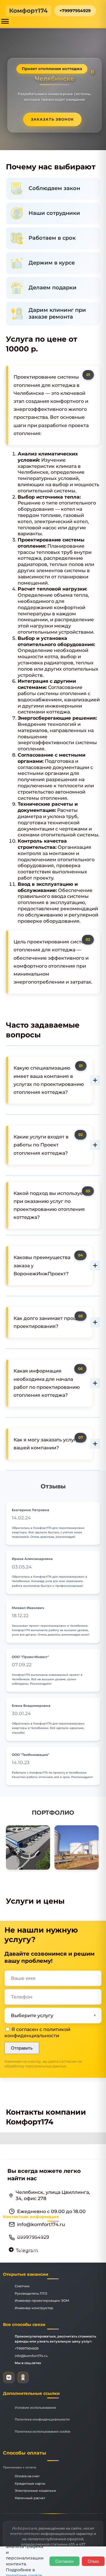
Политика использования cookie (43, 2431)
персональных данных (46, 2066)
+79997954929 (75, 11)
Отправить (22, 2048)
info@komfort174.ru (31, 2356)
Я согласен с (37, 2032)
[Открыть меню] (5, 21)
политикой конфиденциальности (37, 2032)
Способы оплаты (25, 2453)
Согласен (64, 2561)
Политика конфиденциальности (42, 2419)
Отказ (93, 2561)
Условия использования (35, 2408)
